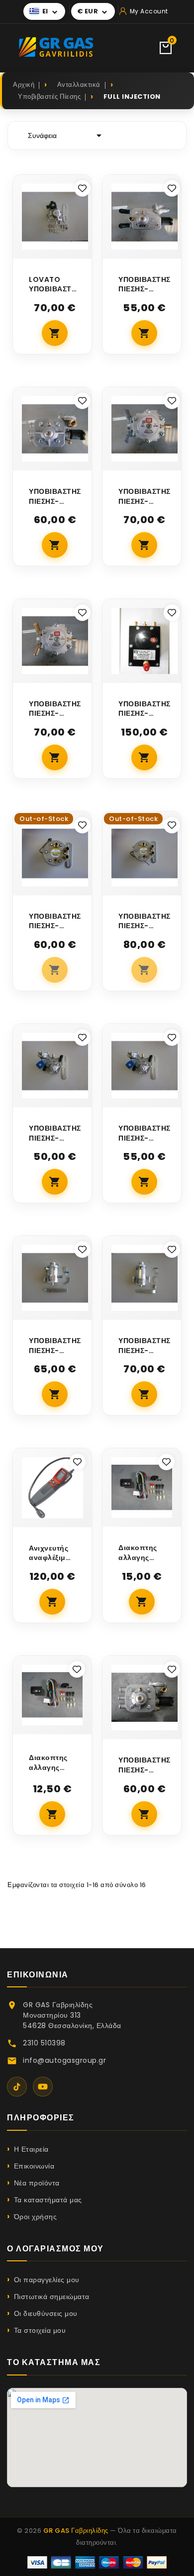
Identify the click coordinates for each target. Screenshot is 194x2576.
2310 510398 (44, 2043)
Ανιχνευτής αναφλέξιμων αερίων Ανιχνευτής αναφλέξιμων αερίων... (52, 1553)
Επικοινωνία (34, 2166)
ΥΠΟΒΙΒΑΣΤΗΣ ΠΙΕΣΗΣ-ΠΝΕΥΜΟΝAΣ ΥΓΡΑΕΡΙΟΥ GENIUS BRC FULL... (145, 497)
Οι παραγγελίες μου (47, 2280)
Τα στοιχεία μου (40, 2330)
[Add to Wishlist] (82, 188)
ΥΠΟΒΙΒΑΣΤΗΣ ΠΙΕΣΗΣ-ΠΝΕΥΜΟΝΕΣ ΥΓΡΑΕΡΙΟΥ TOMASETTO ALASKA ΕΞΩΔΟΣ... (55, 1133)
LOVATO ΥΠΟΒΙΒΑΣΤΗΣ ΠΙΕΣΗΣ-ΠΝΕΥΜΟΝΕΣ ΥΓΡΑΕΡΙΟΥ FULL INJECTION (55, 285)
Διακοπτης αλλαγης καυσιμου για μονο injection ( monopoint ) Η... (51, 1763)
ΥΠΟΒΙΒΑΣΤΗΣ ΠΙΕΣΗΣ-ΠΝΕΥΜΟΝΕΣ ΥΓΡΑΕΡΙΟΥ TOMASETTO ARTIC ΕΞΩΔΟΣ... (145, 1133)
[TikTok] (17, 2087)
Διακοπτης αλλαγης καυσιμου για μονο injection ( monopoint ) (140, 1553)
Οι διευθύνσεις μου (46, 2313)
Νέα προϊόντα (37, 2183)
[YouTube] (43, 2087)
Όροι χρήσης (35, 2217)
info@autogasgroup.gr (64, 2060)
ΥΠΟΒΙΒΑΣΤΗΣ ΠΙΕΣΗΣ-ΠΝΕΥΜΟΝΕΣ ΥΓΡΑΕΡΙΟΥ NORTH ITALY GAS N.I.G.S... (55, 497)
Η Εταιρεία (31, 2149)
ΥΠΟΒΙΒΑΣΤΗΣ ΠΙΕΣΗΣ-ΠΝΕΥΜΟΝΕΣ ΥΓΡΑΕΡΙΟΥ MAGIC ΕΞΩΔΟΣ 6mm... (55, 1346)
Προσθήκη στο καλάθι (55, 333)
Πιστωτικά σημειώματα (52, 2297)
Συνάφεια (66, 136)
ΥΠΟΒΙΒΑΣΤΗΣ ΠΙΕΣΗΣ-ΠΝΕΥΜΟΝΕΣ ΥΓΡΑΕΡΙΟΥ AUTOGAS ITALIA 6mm (145, 285)
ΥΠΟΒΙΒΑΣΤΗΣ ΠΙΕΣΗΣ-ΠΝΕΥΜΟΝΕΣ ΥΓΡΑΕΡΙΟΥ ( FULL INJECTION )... (55, 921)
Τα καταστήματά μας (48, 2200)
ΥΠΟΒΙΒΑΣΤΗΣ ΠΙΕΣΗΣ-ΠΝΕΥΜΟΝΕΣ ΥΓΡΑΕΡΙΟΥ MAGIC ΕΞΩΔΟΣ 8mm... (145, 1346)
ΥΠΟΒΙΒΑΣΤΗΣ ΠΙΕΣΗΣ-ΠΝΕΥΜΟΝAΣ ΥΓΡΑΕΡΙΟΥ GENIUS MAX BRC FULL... (145, 709)
